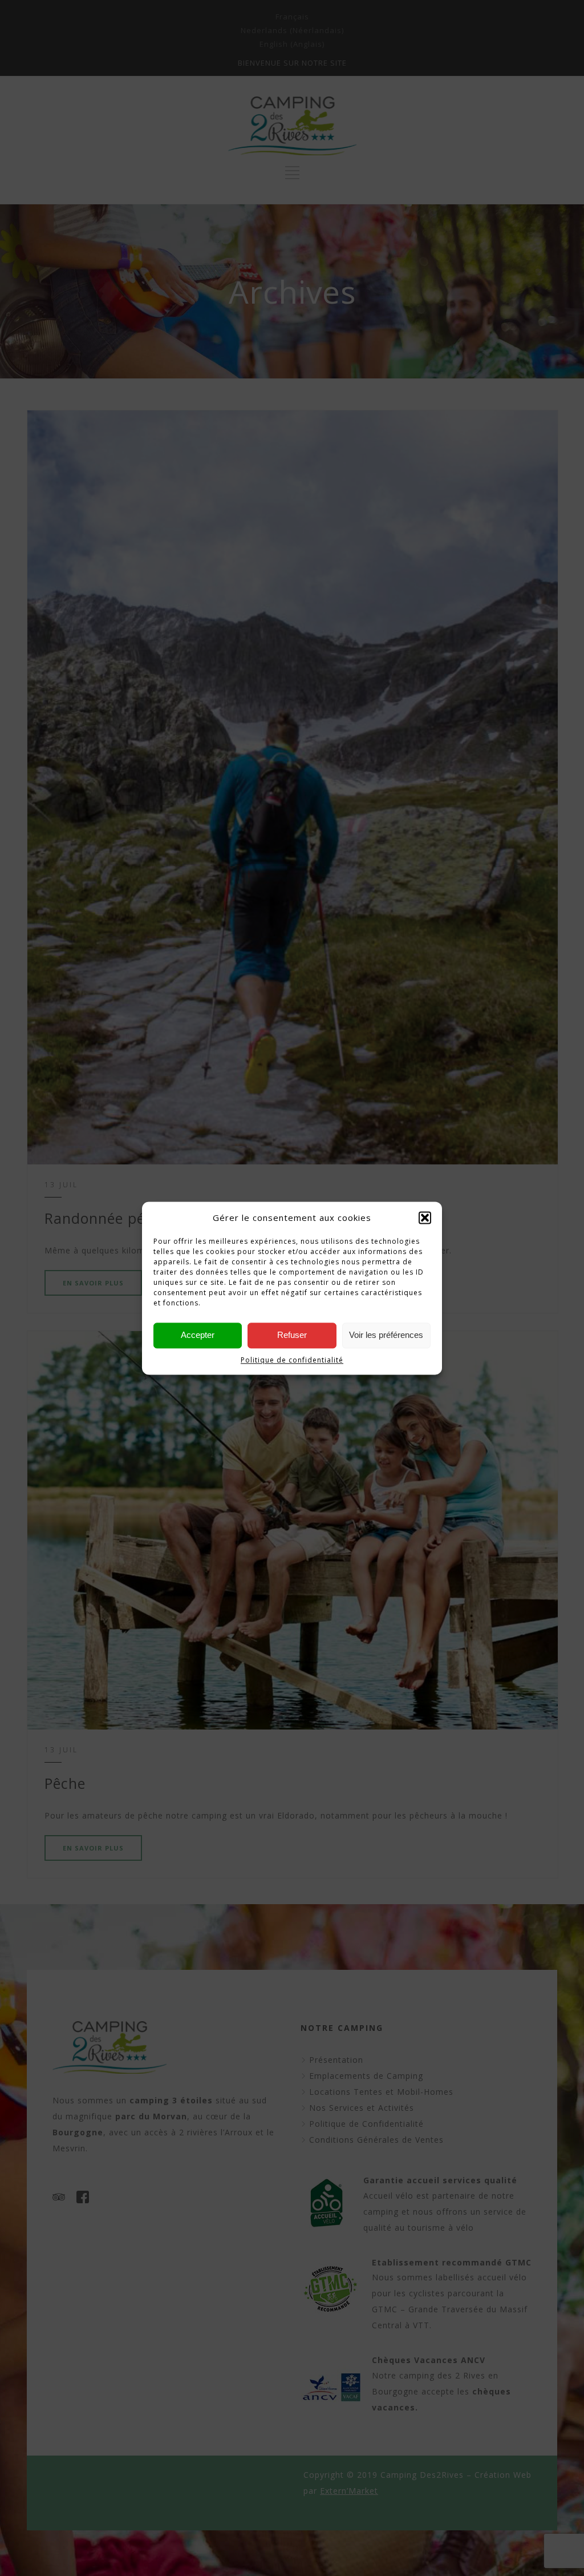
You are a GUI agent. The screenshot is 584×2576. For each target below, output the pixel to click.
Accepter (198, 1335)
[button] (425, 1218)
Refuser (292, 1335)
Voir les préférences (386, 1335)
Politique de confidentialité (292, 1360)
